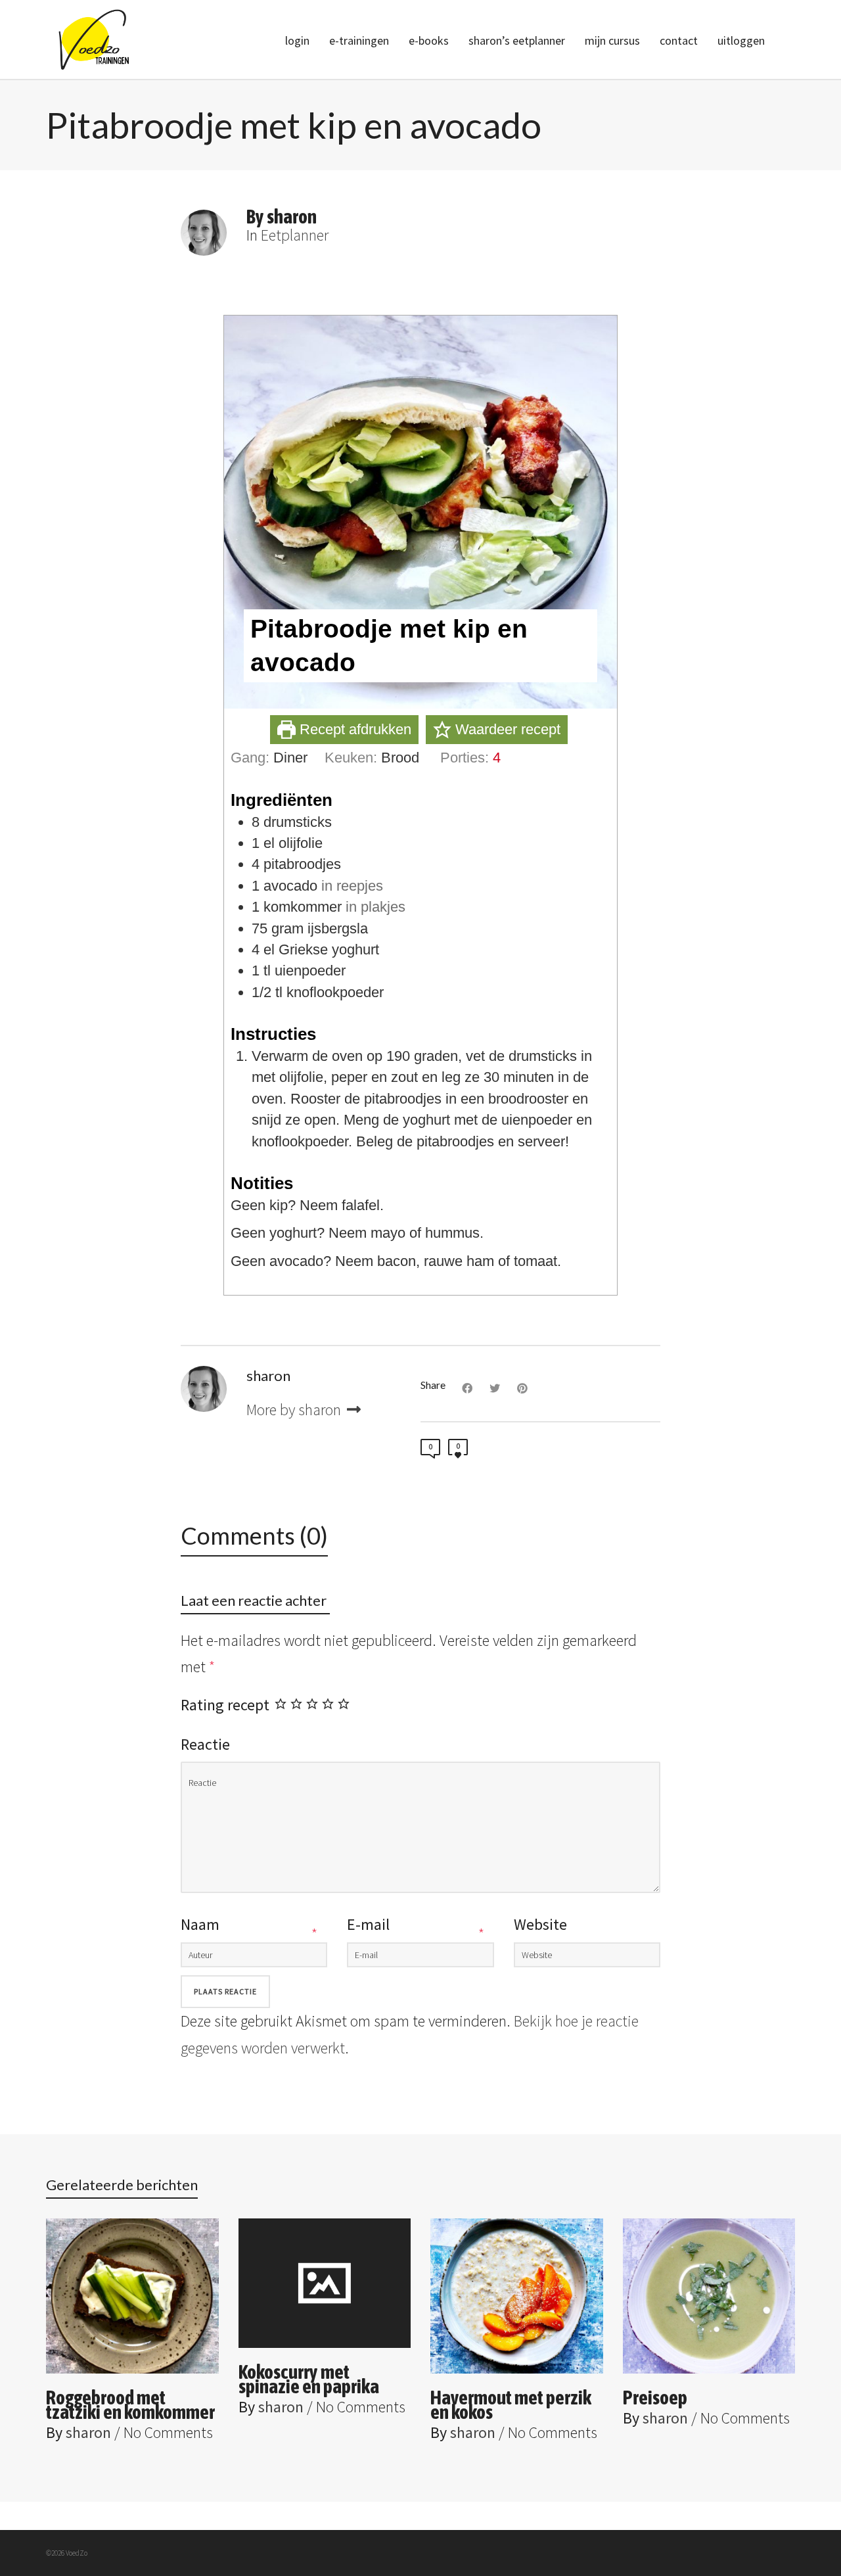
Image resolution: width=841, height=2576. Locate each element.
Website (540, 1924)
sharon (88, 2432)
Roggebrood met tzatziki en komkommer (130, 2404)
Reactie (205, 1744)
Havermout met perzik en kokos (511, 2404)
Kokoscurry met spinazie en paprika (309, 2379)
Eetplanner (295, 235)
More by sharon (295, 1410)
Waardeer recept (506, 729)
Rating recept (225, 1705)
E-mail (368, 1924)
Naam (200, 1924)
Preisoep (655, 2397)
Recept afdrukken (353, 729)
